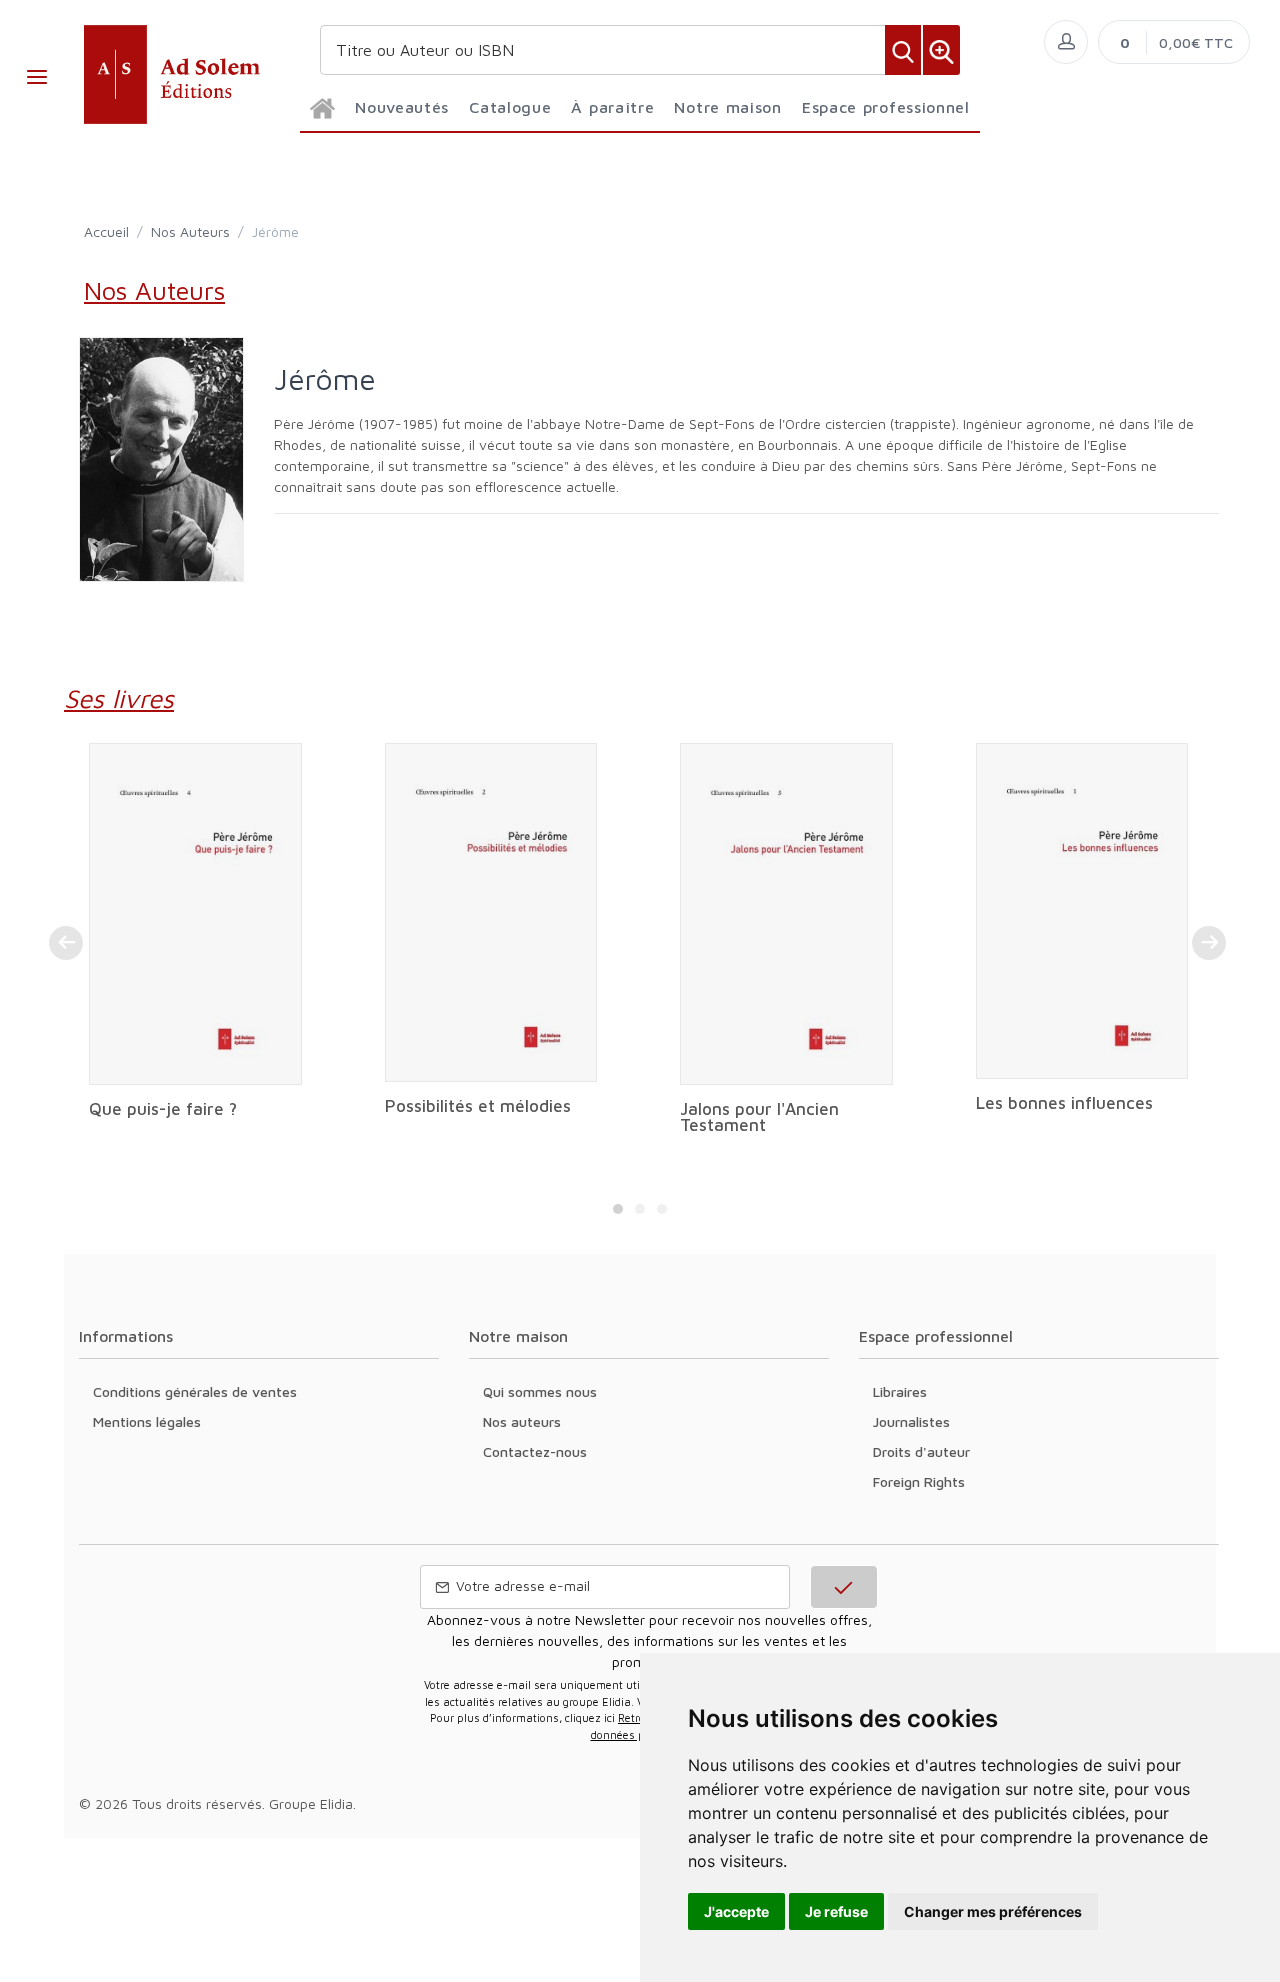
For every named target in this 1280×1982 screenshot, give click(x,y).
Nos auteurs (522, 1421)
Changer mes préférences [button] (993, 1911)
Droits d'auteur (921, 1451)
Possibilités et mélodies (478, 1106)
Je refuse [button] (836, 1911)
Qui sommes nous (540, 1391)
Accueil (106, 231)
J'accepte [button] (736, 1911)
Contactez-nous (535, 1451)
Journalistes (911, 1421)
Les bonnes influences (1064, 1103)
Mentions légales (147, 1421)
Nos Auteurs (190, 231)
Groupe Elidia (311, 1803)
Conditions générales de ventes (195, 1391)
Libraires (900, 1391)
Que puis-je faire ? (163, 1109)
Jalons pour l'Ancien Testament (759, 1117)
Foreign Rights (919, 1481)
